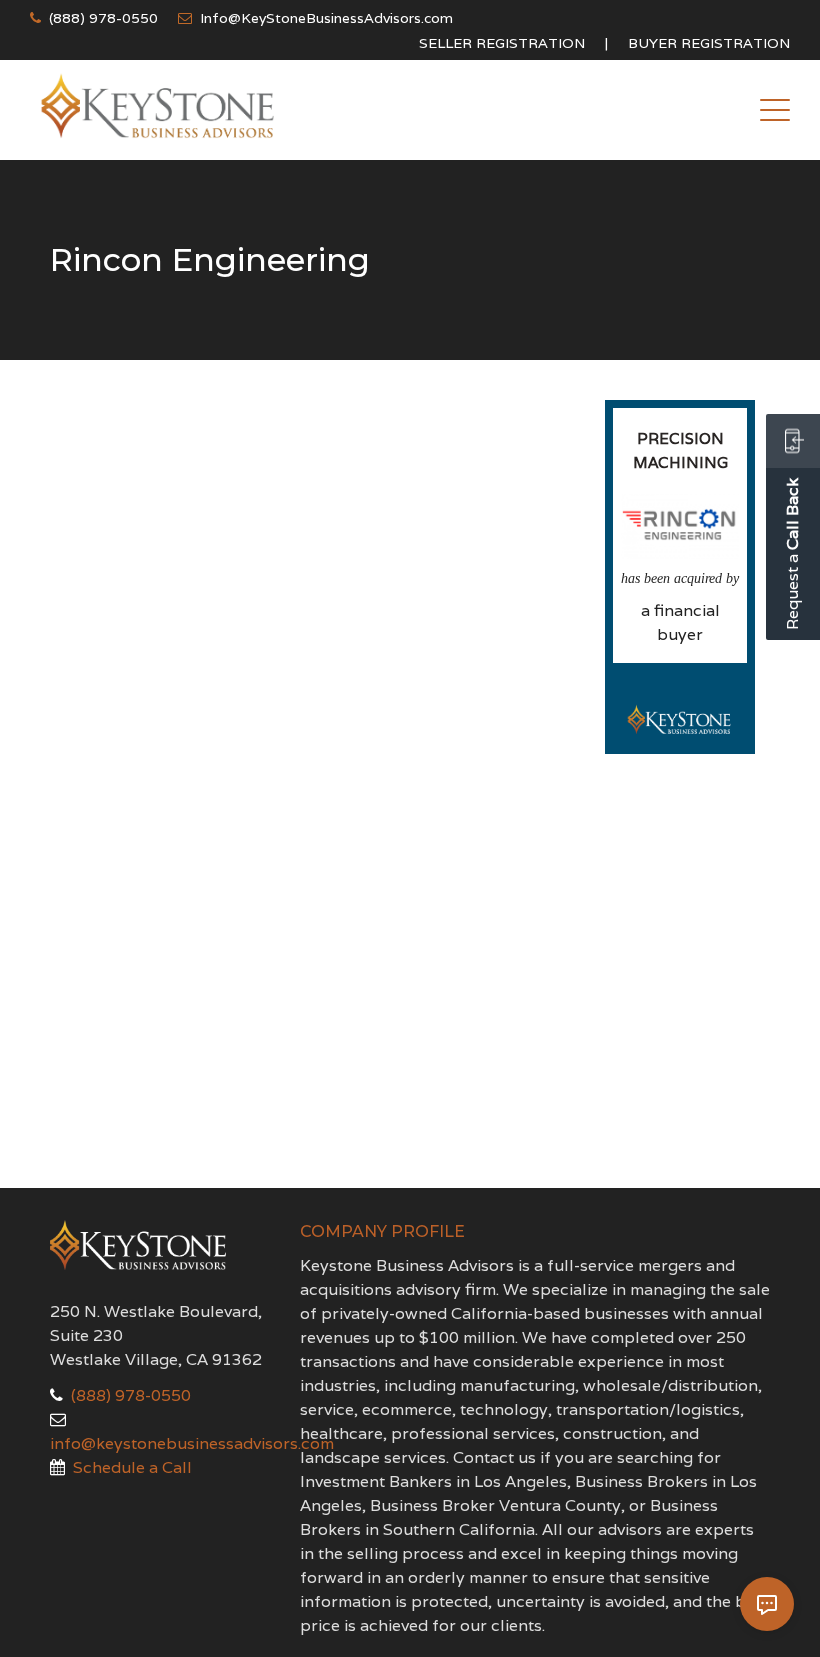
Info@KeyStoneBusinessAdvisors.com (326, 18)
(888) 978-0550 (103, 18)
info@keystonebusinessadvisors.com (192, 1443)
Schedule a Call (132, 1467)
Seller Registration (502, 43)
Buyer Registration (709, 43)
